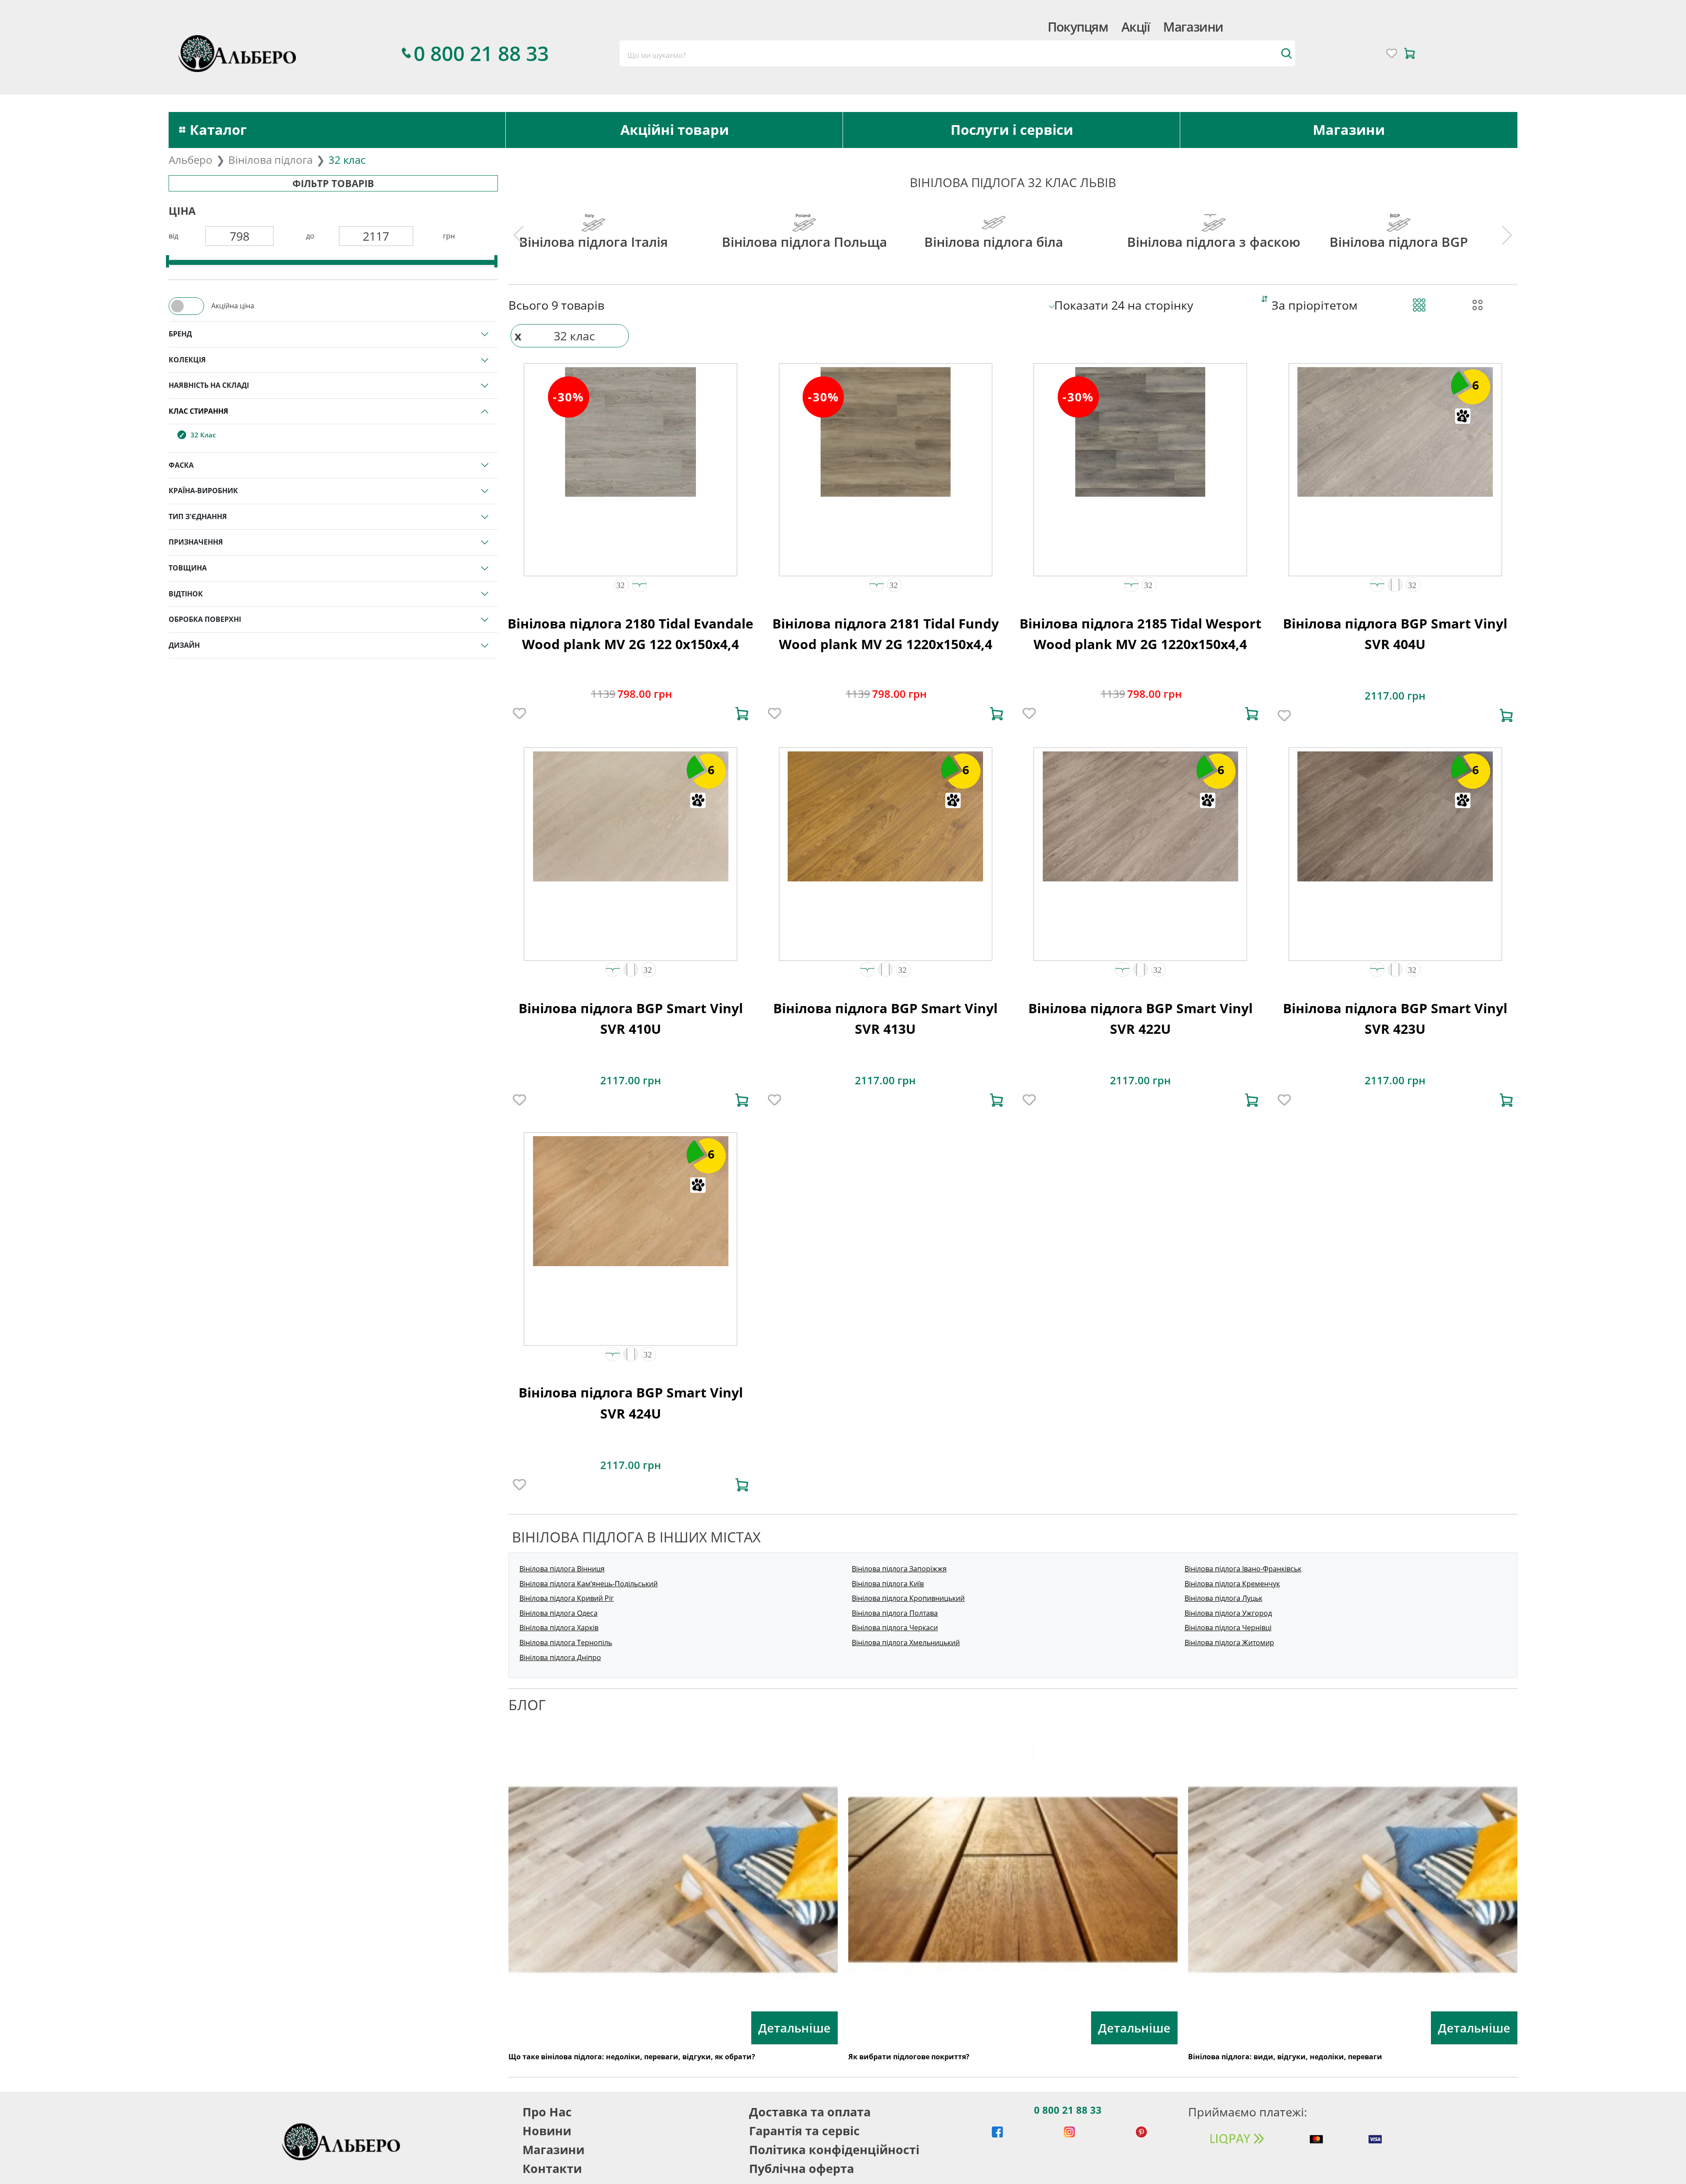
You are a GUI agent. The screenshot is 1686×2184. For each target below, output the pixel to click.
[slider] (168, 261)
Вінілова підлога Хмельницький (906, 1643)
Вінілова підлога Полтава (895, 1613)
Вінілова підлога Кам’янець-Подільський (589, 1584)
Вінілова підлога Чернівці (1228, 1628)
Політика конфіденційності (834, 2150)
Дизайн (184, 645)
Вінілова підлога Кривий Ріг (567, 1598)
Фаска (181, 465)
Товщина (188, 568)
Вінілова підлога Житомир (1229, 1643)
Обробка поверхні (205, 619)
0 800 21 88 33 (1068, 2110)
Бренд (180, 334)
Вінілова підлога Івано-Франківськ (1243, 1569)
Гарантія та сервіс (804, 2131)
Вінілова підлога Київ (888, 1584)
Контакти (552, 2168)
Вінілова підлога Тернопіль (566, 1643)
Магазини (1193, 27)
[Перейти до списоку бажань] (1392, 53)
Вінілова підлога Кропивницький (908, 1598)
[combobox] (957, 53)
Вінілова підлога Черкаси (895, 1628)
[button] (621, 585)
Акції (1135, 27)
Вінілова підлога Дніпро (560, 1657)
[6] (1395, 431)
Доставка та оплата (810, 2112)
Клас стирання (198, 411)
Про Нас (547, 2112)
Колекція (187, 360)
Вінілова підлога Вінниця (562, 1569)
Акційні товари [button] (675, 130)
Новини (547, 2131)
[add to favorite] (519, 714)
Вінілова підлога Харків (559, 1628)
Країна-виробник (203, 491)
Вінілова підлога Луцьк (1223, 1598)
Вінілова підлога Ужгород (1228, 1613)
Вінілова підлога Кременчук (1232, 1584)
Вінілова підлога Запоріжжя (899, 1569)
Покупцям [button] (1078, 27)
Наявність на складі (209, 385)
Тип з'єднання (198, 516)
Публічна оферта (802, 2168)
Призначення (196, 542)
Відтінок (186, 594)
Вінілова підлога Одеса (558, 1613)
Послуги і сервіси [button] (1012, 130)
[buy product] (742, 714)
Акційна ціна (233, 306)
